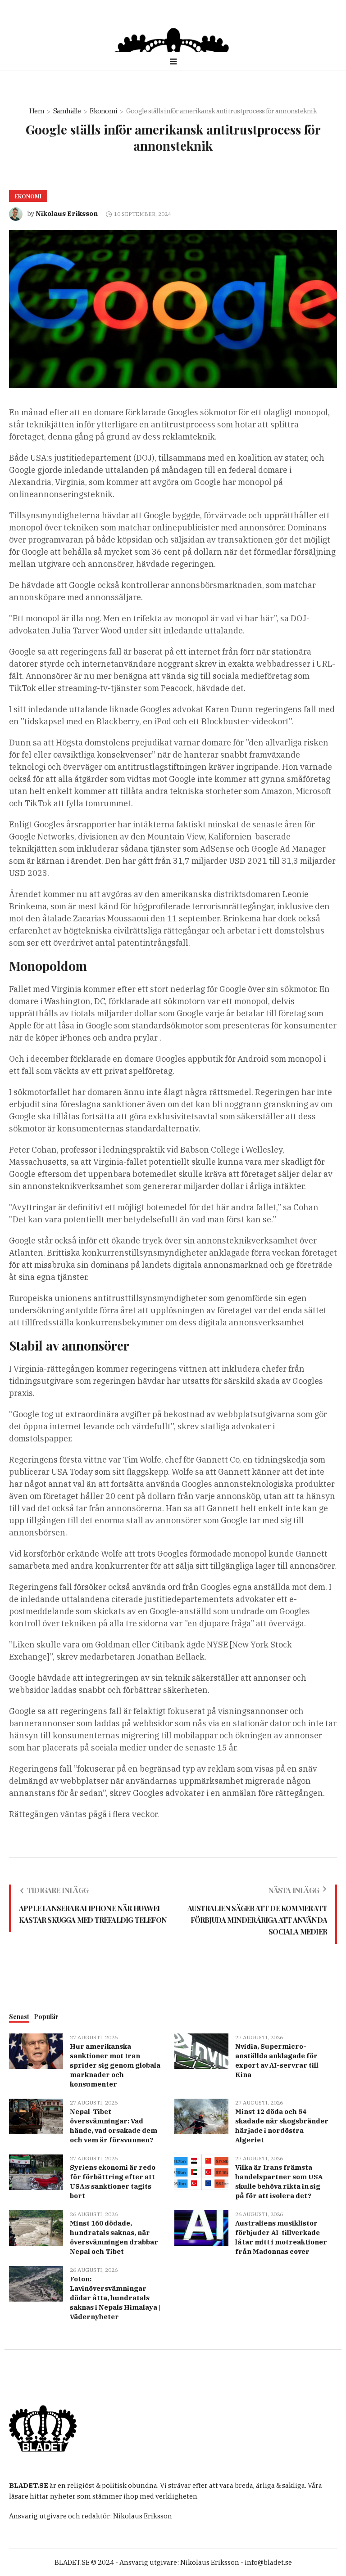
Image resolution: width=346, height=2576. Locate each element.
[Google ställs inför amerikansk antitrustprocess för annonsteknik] (173, 308)
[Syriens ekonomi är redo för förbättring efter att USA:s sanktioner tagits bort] (36, 2171)
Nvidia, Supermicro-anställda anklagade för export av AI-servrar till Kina (277, 2060)
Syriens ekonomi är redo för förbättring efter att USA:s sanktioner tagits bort (113, 2181)
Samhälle (67, 111)
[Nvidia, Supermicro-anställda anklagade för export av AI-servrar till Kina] (201, 2050)
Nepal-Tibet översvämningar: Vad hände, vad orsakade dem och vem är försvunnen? (114, 2126)
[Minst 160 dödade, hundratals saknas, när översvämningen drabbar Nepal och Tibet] (36, 2227)
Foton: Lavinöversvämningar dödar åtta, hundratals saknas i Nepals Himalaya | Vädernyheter (115, 2298)
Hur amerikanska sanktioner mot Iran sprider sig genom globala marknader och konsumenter (115, 2065)
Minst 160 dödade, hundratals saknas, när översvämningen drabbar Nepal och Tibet (114, 2237)
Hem (37, 111)
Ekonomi (103, 111)
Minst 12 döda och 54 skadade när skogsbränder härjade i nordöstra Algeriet (282, 2126)
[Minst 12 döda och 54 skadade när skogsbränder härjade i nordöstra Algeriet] (201, 2116)
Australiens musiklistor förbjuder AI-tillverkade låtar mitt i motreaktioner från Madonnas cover (281, 2237)
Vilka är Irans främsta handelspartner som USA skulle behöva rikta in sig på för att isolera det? (279, 2181)
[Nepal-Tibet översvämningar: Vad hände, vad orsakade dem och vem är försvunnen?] (36, 2116)
